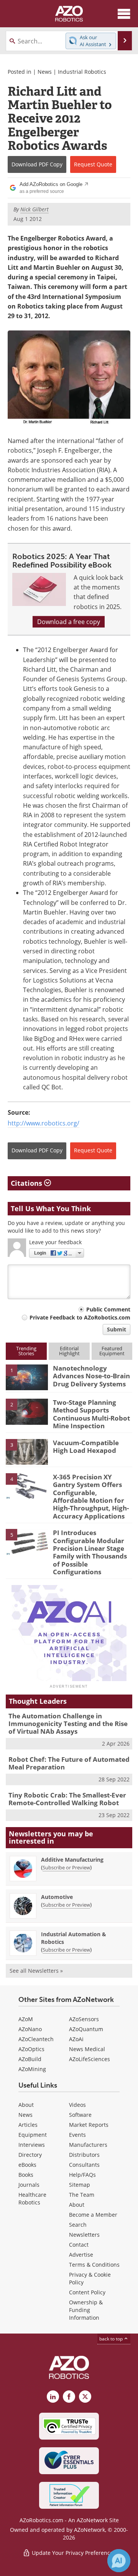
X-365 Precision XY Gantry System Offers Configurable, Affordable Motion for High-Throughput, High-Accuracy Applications (91, 1496)
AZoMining (32, 2069)
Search (78, 2225)
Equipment (33, 2135)
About (26, 2105)
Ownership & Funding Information (86, 2310)
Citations (27, 1183)
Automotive (57, 1897)
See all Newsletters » (36, 1971)
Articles (28, 2125)
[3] (27, 1451)
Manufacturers (88, 2145)
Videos (77, 2105)
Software (80, 2115)
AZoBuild (30, 2059)
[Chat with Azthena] (119, 2561)
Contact (79, 2245)
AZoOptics (31, 2049)
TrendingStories (26, 1351)
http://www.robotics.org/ (44, 1123)
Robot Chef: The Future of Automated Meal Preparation (69, 1763)
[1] (27, 1377)
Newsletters (84, 2235)
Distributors (84, 2155)
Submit (117, 1329)
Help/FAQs (82, 2175)
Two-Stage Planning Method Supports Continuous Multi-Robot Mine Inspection (91, 1414)
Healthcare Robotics (32, 2198)
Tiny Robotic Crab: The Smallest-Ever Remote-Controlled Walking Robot (67, 1799)
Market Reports (89, 2125)
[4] (27, 1486)
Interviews (32, 2145)
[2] (27, 1411)
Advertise (81, 2255)
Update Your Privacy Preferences (73, 2553)
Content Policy (87, 2292)
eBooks (27, 2165)
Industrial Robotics (82, 72)
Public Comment (108, 1309)
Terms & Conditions (94, 2265)
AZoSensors (84, 2019)
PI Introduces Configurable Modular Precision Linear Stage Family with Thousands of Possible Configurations (90, 1552)
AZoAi (76, 2039)
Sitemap (80, 2185)
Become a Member (93, 2215)
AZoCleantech (36, 2039)
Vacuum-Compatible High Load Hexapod (86, 1447)
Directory (30, 2155)
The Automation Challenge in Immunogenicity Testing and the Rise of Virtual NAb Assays (68, 1724)
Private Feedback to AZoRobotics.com (80, 1317)
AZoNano (30, 2029)
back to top (112, 2339)
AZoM (26, 2019)
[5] (27, 1542)
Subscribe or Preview (66, 1867)
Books (26, 2175)
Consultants (84, 2165)
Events (77, 2135)
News (45, 72)
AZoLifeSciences (90, 2059)
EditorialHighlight (69, 1351)
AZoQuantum (86, 2029)
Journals (29, 2185)
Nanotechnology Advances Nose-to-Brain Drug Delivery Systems (91, 1376)
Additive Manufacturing (72, 1860)
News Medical (87, 2049)
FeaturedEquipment (112, 1351)
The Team (82, 2195)
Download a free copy (69, 622)
